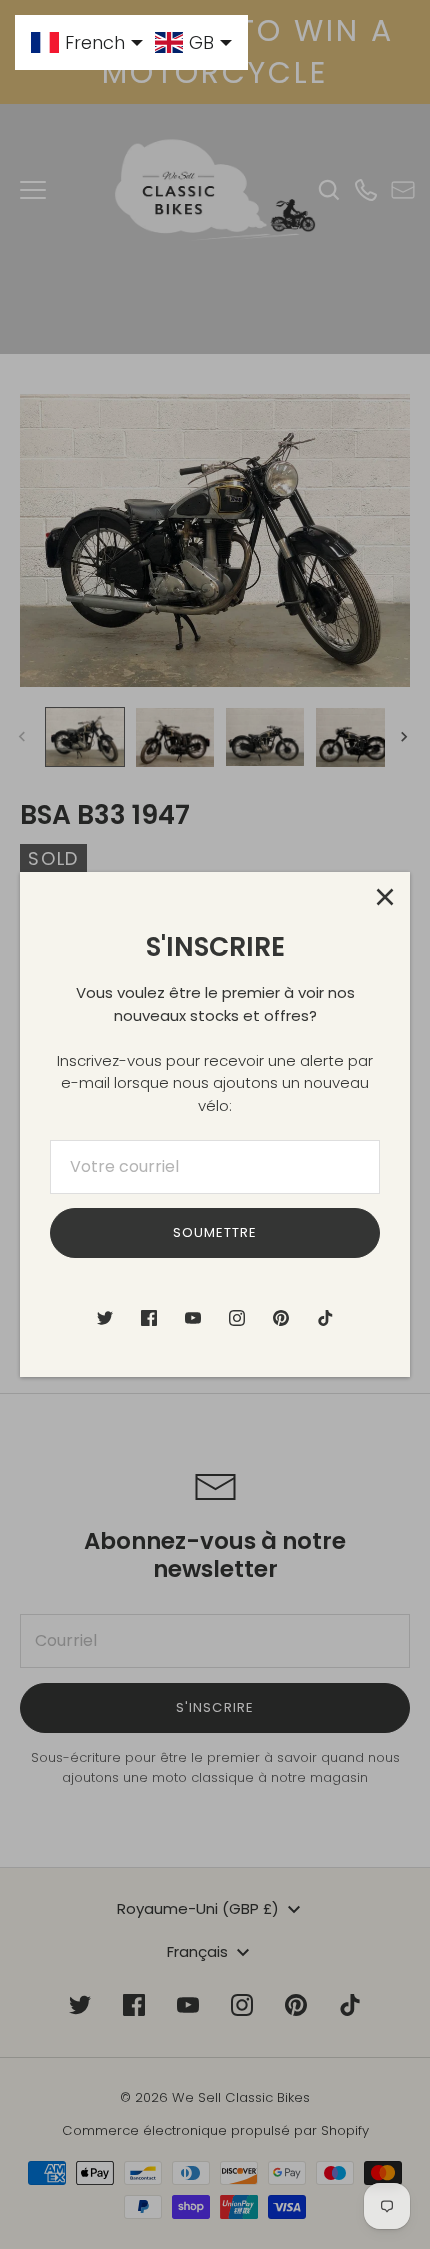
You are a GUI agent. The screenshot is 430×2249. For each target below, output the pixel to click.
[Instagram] (237, 1318)
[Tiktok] (325, 1318)
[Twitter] (105, 1318)
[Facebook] (149, 1318)
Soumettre (215, 1232)
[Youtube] (193, 1318)
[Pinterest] (281, 1318)
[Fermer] (385, 897)
